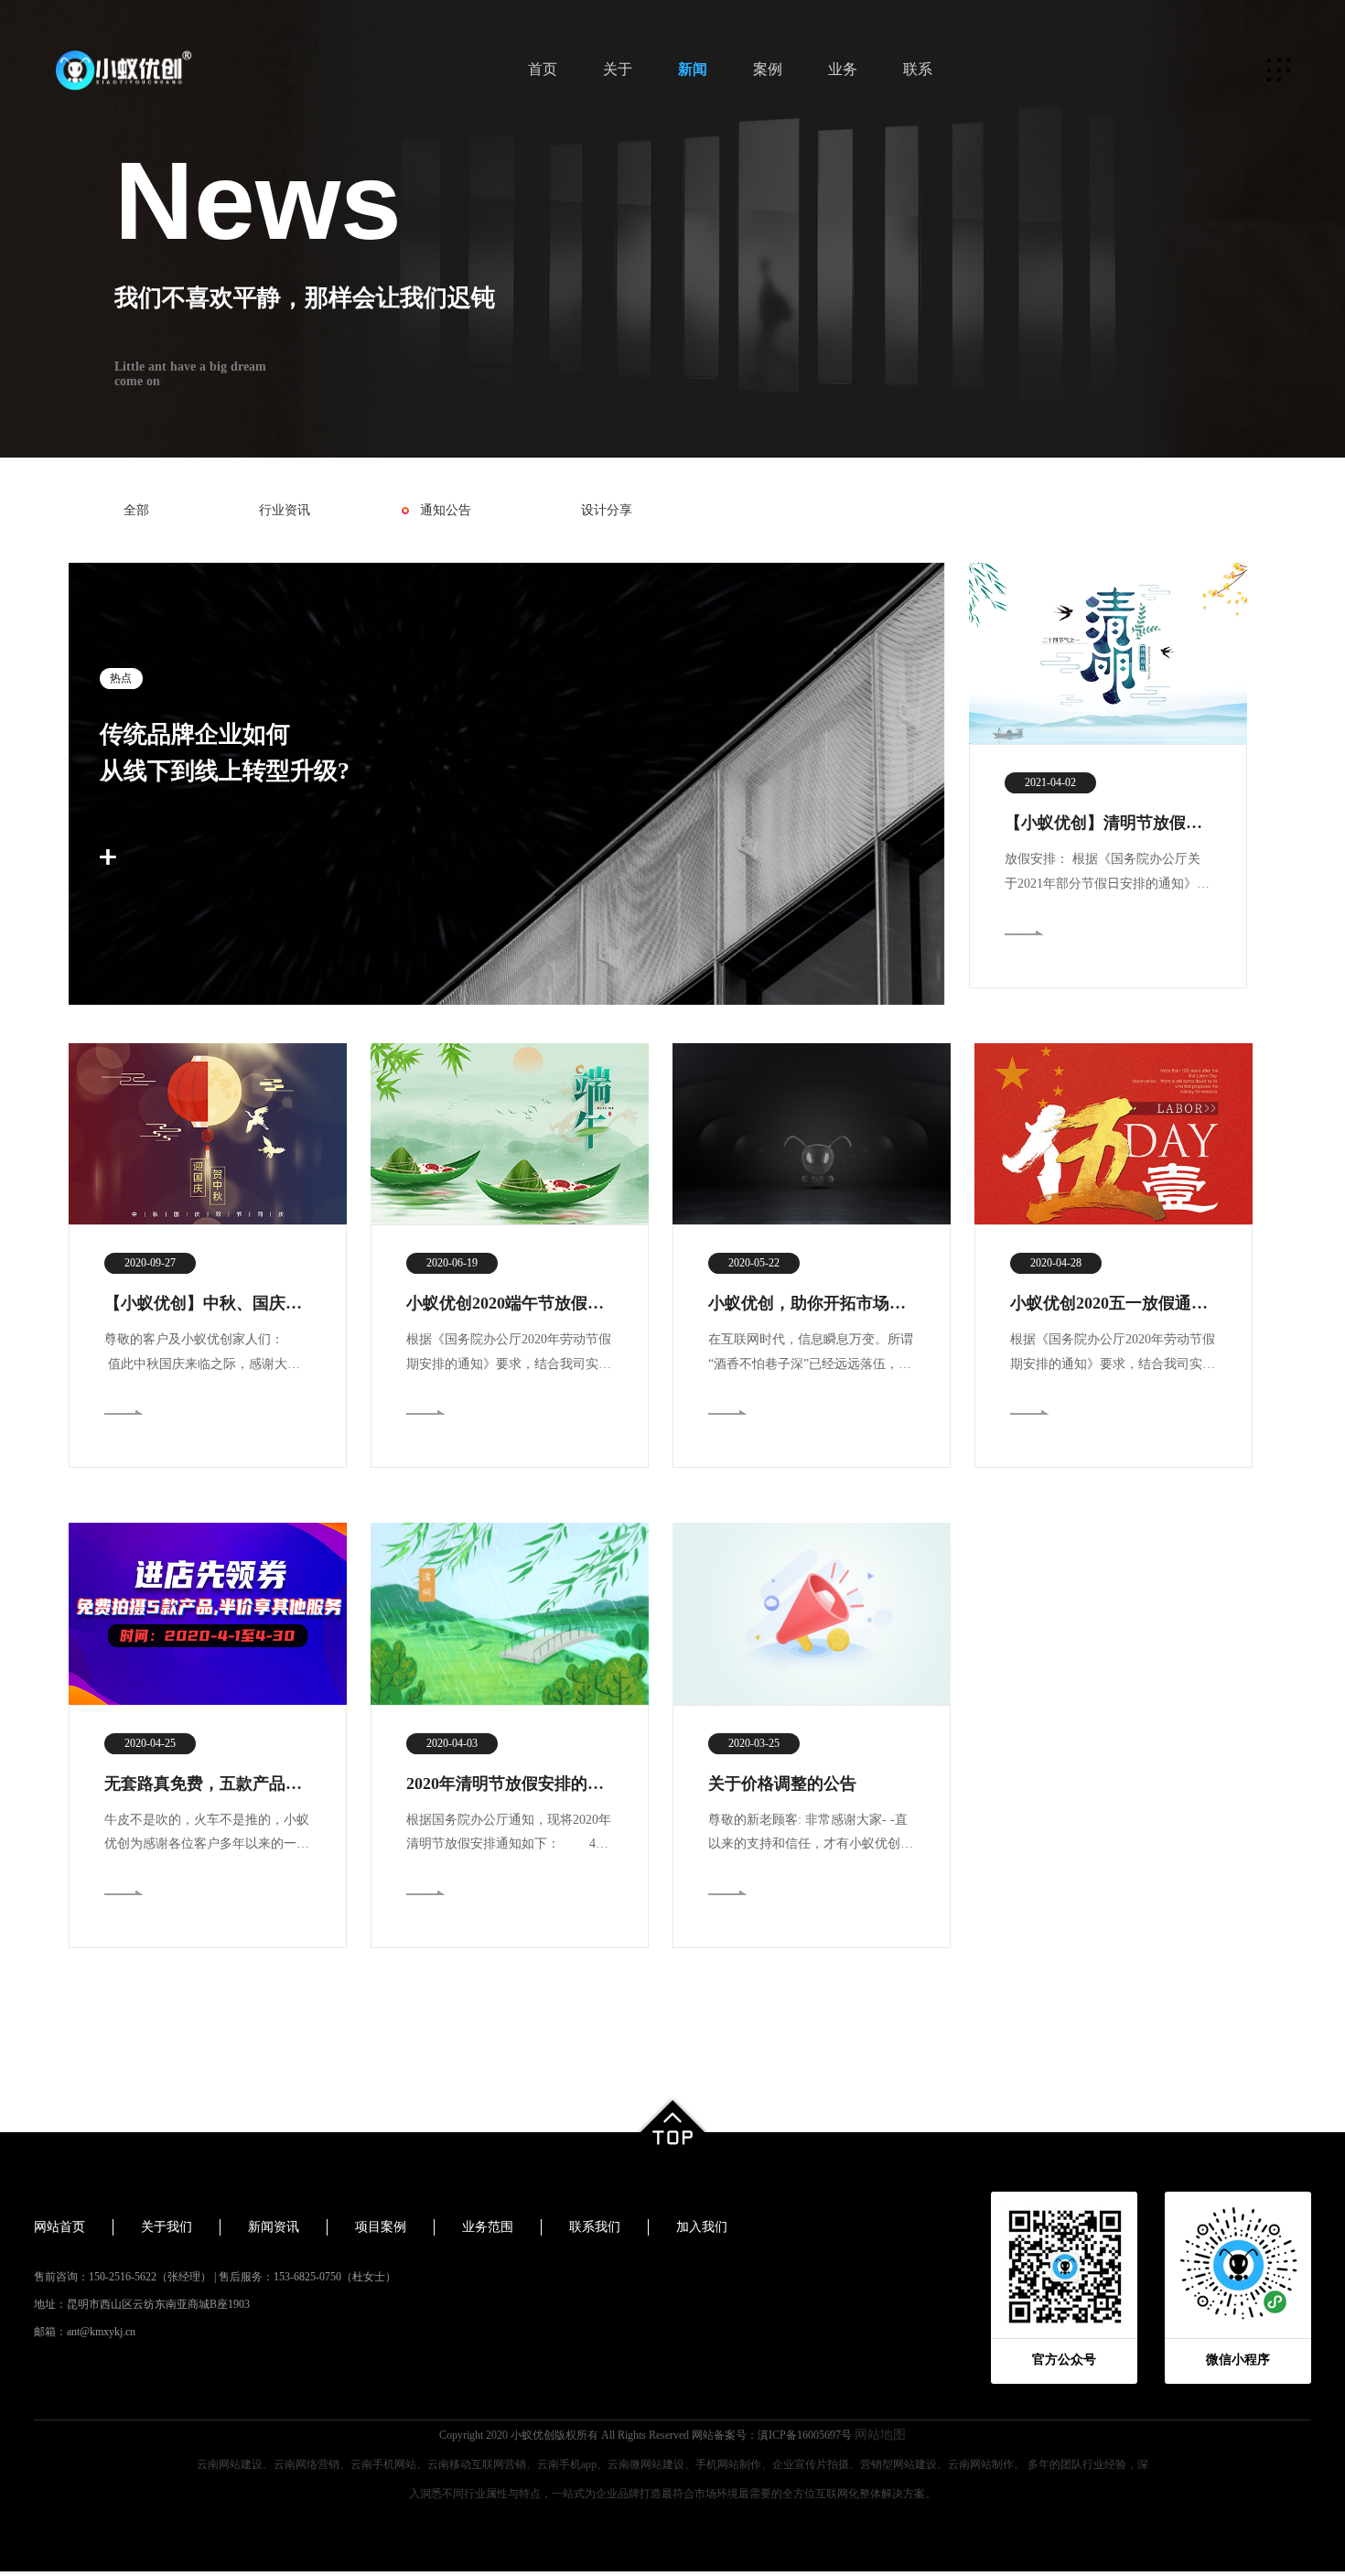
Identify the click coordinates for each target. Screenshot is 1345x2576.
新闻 (693, 69)
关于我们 (167, 2227)
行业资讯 (285, 510)
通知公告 (446, 510)
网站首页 (59, 2227)
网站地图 (880, 2435)
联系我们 (595, 2227)
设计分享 (607, 510)
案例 (768, 69)
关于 (618, 69)
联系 (918, 69)
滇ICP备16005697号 (805, 2435)
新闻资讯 (274, 2227)
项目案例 (381, 2227)
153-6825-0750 (307, 2277)
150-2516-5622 (123, 2277)
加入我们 (702, 2227)
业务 (843, 69)
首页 (543, 69)
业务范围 (488, 2227)
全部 (136, 510)
